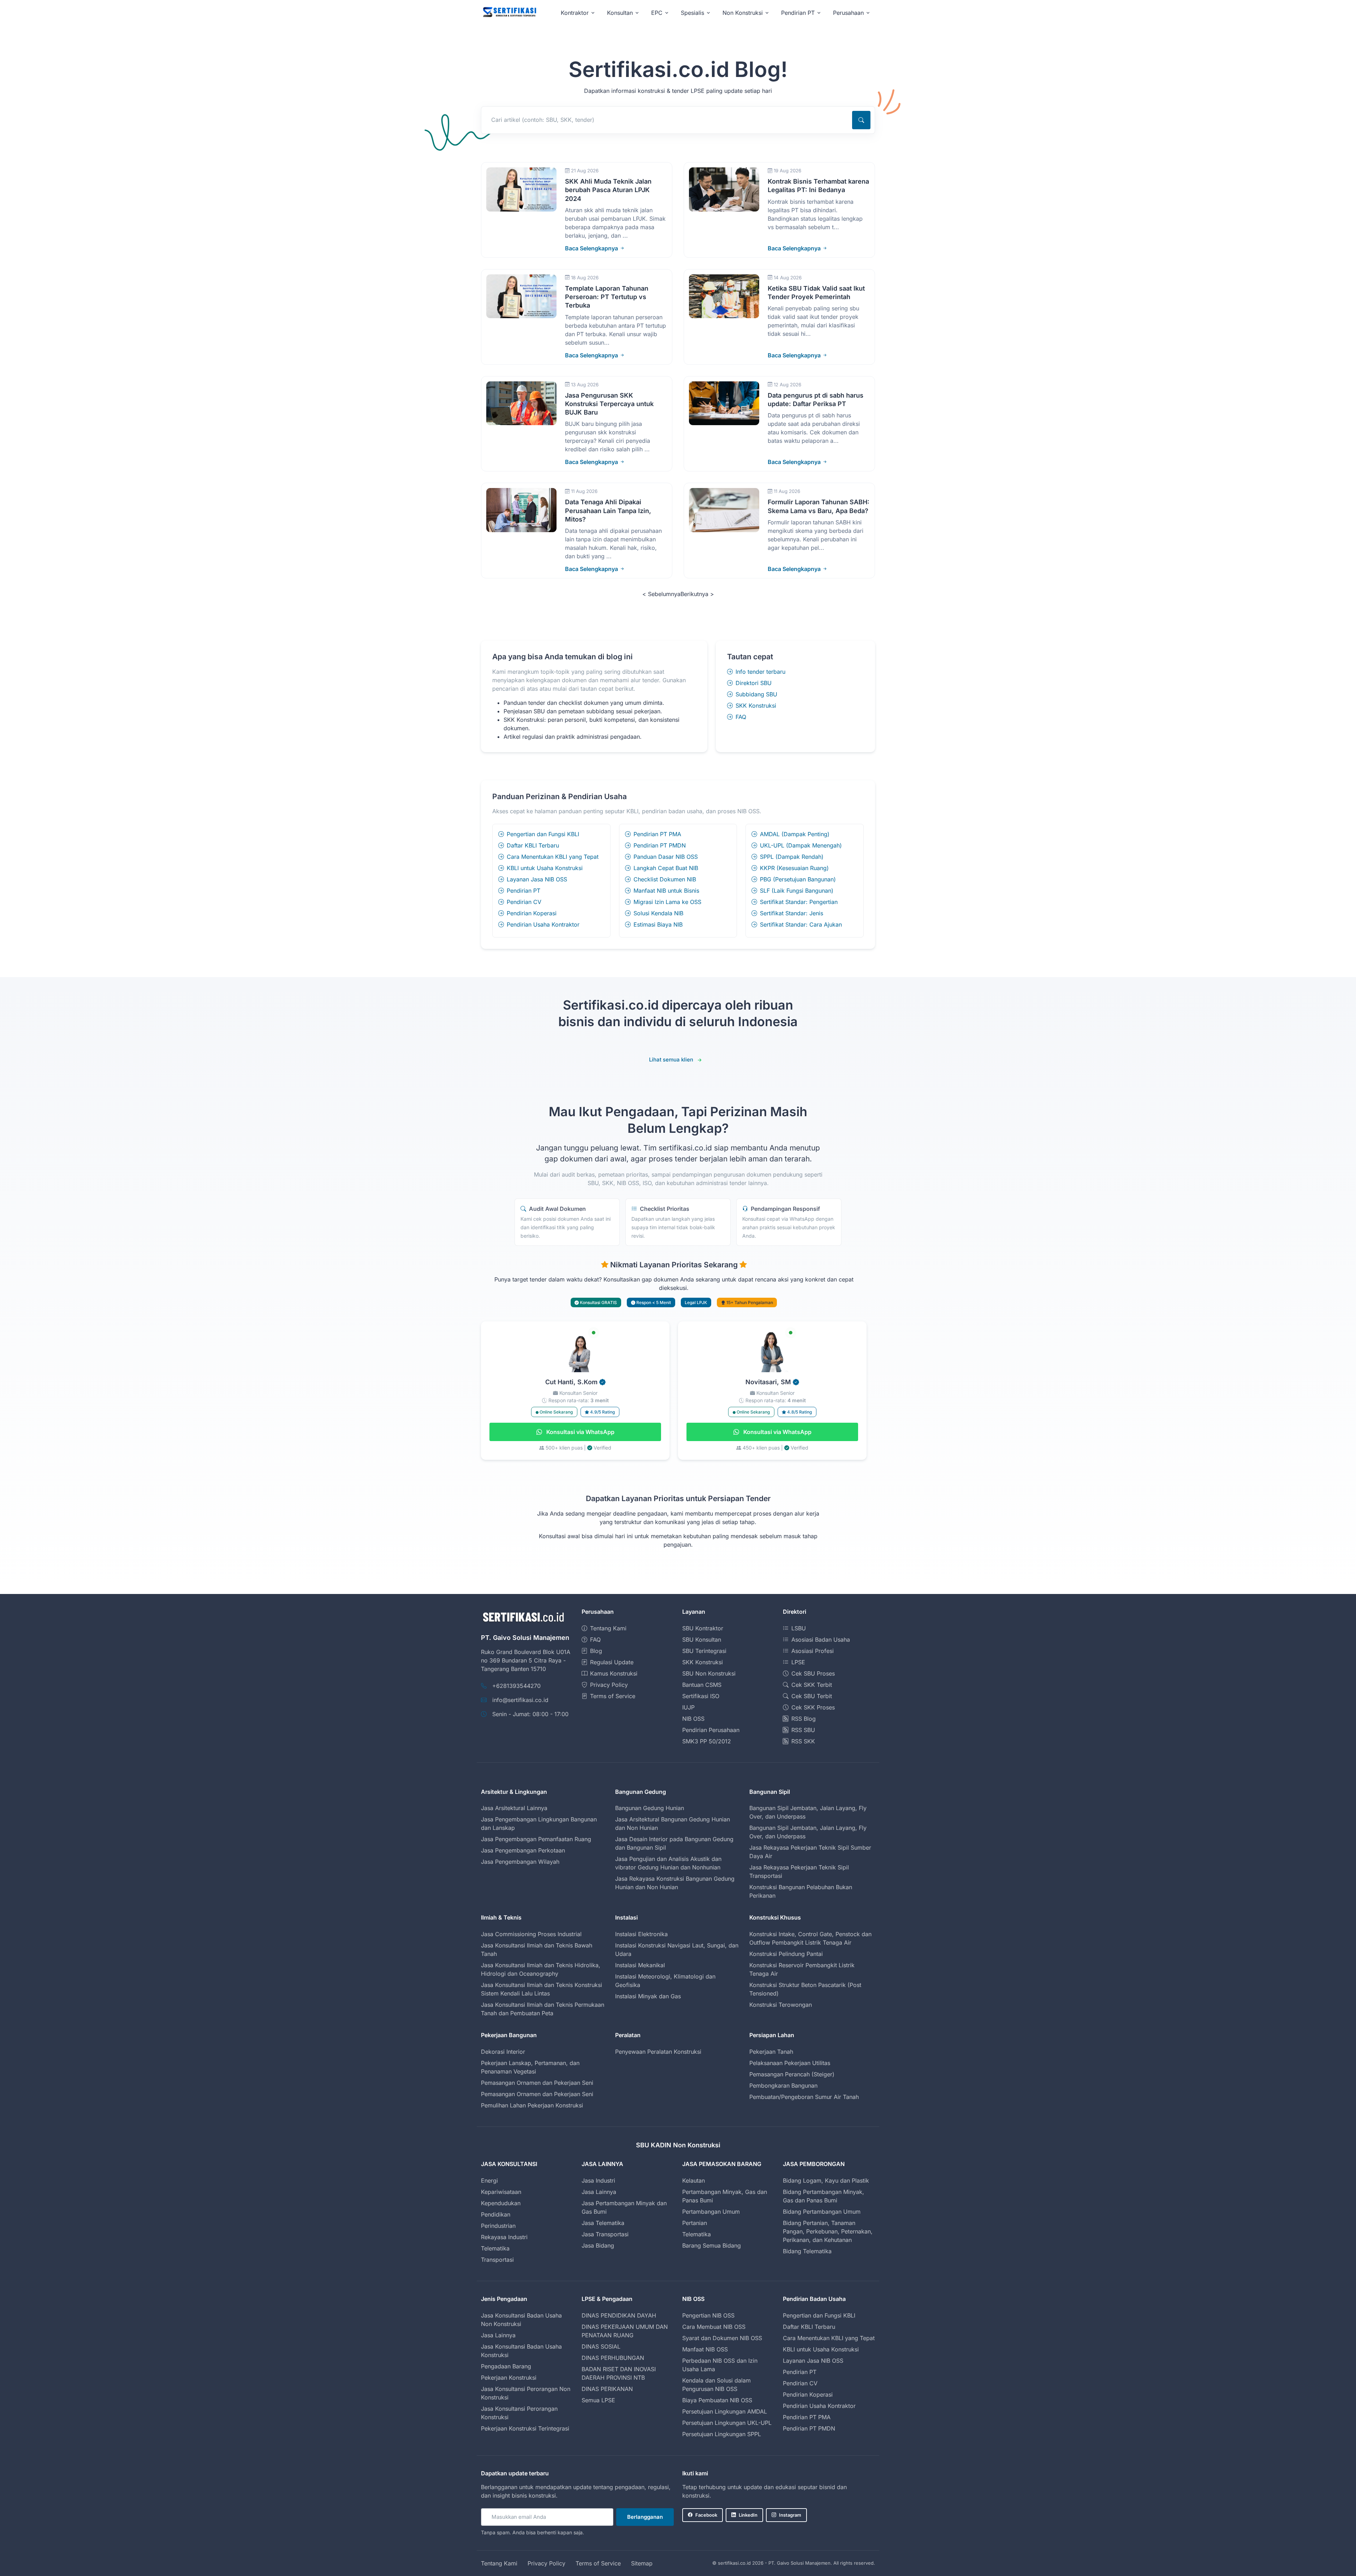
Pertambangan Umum (711, 2212)
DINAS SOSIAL (601, 2346)
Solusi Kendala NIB (658, 913)
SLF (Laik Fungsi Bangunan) (797, 891)
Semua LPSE (598, 2400)
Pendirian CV (524, 902)
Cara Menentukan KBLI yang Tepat (553, 857)
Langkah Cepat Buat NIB (666, 868)
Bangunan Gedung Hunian (650, 1808)
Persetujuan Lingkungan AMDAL (725, 2411)
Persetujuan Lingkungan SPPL (722, 2434)
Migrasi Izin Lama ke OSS (667, 902)
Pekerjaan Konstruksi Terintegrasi (525, 2428)
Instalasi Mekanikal (640, 1965)
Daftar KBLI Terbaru (533, 845)
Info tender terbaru (760, 672)
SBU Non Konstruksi (709, 1673)
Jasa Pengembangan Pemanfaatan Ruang (536, 1839)
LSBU (799, 1628)
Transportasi (497, 2260)
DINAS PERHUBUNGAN (613, 2358)
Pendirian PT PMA (657, 834)
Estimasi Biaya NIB (658, 924)
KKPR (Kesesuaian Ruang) (794, 868)
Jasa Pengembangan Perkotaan (523, 1850)
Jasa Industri (598, 2181)
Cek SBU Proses (813, 1673)
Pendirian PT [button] (798, 13)
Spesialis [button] (692, 13)
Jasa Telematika (603, 2223)
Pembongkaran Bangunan (783, 2086)
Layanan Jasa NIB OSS (537, 879)
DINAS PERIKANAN (607, 2389)
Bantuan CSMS (702, 1685)
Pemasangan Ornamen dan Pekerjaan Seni (537, 2083)
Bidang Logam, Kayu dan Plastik (826, 2181)
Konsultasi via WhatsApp (580, 1432)
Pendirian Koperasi (532, 913)
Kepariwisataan (501, 2192)
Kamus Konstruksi (614, 1673)
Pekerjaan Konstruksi (509, 2378)
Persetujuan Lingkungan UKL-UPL (727, 2423)
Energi (489, 2181)
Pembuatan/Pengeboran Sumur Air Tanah (804, 2097)
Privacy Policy (609, 1685)
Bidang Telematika (807, 2251)
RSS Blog (804, 1719)
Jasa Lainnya (599, 2192)
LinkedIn (748, 2515)
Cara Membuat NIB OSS (714, 2327)
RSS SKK (803, 1741)
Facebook (706, 2515)
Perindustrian (498, 2226)
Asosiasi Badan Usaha (821, 1640)
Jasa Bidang (598, 2245)
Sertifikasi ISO (701, 1696)
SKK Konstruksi (756, 706)
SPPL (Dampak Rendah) (792, 857)
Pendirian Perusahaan (711, 1730)
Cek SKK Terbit (812, 1685)
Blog (596, 1651)
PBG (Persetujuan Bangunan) (798, 879)
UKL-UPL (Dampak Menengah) (801, 845)
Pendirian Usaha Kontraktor (543, 924)
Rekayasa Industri (504, 2237)
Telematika (495, 2248)
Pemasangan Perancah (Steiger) (792, 2074)
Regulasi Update (612, 1662)
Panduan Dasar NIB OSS (666, 857)
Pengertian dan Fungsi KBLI (543, 834)
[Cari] (861, 120)
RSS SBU (803, 1730)
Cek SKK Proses (813, 1707)
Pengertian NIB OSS (708, 2315)
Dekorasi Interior (503, 2052)
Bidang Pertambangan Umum (822, 2212)
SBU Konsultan (702, 1640)
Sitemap (642, 2563)
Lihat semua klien (671, 1060)
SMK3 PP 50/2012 (707, 1741)
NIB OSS (693, 1719)
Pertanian (695, 2223)
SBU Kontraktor (703, 1628)
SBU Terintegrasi (704, 1651)
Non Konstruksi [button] (743, 13)
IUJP (688, 1707)
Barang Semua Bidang (712, 2245)
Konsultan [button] (620, 13)
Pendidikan (496, 2214)
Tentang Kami (608, 1628)
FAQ (741, 717)
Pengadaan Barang (506, 2366)
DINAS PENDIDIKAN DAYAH (619, 2315)
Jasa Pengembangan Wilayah (520, 1862)
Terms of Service (613, 1696)
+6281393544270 (516, 1686)
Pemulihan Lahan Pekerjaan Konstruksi (532, 2105)
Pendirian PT (524, 891)
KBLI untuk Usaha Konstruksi (545, 868)
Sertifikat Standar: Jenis (792, 913)
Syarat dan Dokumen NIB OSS (722, 2338)
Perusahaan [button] (848, 13)
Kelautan (694, 2181)
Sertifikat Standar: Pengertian (799, 902)
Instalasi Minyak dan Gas (648, 1996)
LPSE (798, 1662)
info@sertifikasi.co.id (520, 1700)
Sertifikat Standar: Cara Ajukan (801, 924)
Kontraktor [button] (575, 13)
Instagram (790, 2515)
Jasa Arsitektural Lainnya (514, 1808)
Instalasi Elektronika (641, 1934)
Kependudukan (501, 2203)
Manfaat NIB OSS (705, 2349)
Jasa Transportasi (605, 2234)
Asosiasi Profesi (813, 1651)
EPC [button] (657, 13)
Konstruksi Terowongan (781, 2005)
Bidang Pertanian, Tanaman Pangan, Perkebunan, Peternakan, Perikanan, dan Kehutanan (828, 2231)
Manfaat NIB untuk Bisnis (666, 891)
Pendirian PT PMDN (660, 845)
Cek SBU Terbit (812, 1696)
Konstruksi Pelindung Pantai (786, 1954)
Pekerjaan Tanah (771, 2052)
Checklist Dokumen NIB (665, 879)
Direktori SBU (754, 683)
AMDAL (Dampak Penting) (795, 834)
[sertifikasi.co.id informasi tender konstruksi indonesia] (509, 13)
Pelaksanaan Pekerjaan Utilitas (790, 2063)
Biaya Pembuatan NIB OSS (717, 2400)
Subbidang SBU (756, 694)
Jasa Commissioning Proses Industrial (531, 1934)
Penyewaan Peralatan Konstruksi (658, 2052)
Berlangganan (645, 2517)
